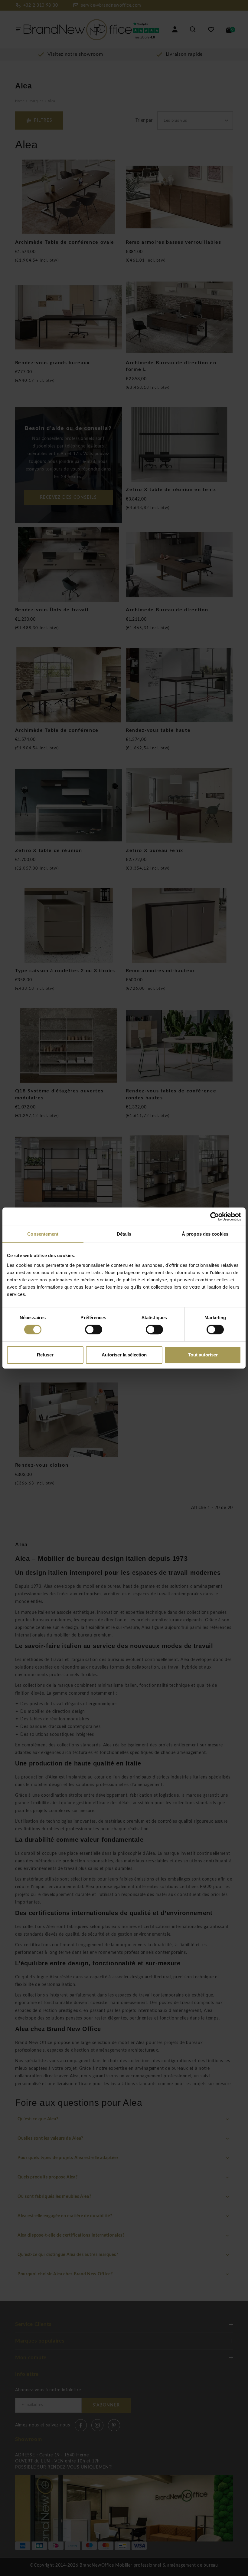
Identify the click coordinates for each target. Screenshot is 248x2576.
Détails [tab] (124, 1234)
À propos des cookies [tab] (205, 1234)
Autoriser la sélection (124, 1355)
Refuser (45, 1355)
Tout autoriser (203, 1355)
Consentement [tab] (43, 1234)
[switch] (94, 1329)
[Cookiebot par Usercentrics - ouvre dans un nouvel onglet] (215, 1217)
